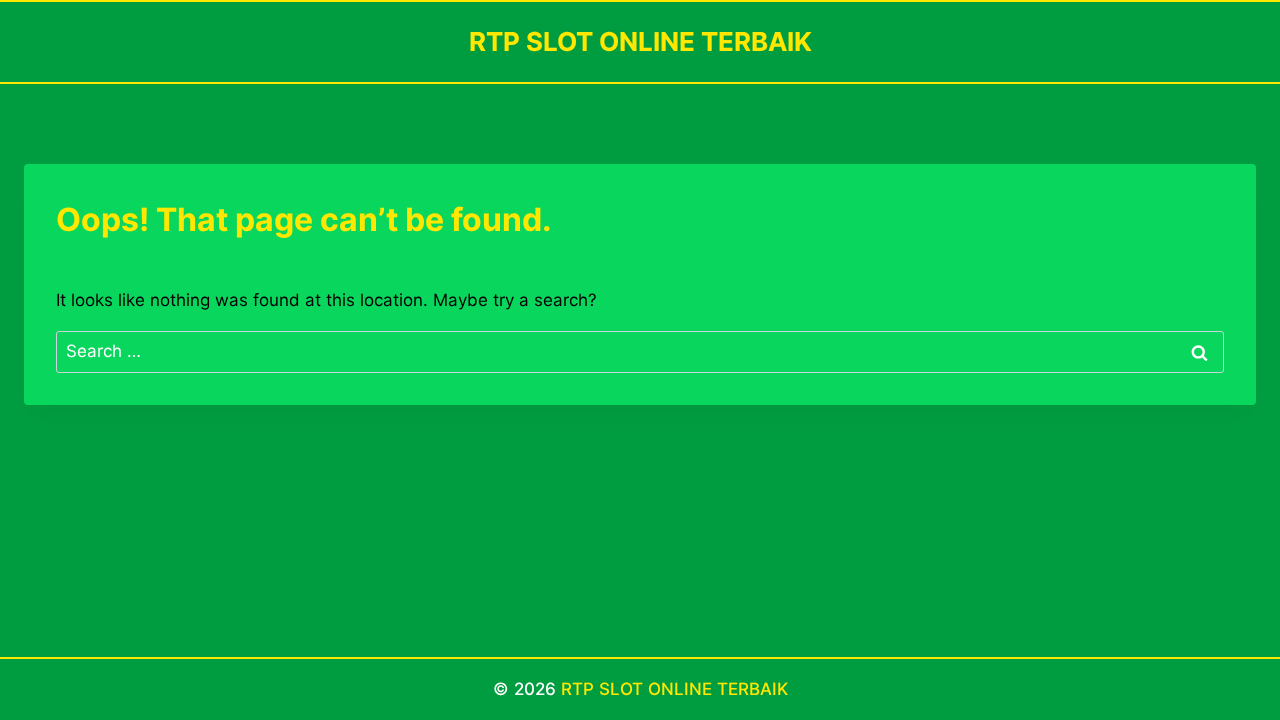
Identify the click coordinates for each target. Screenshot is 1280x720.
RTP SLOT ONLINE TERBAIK (674, 689)
